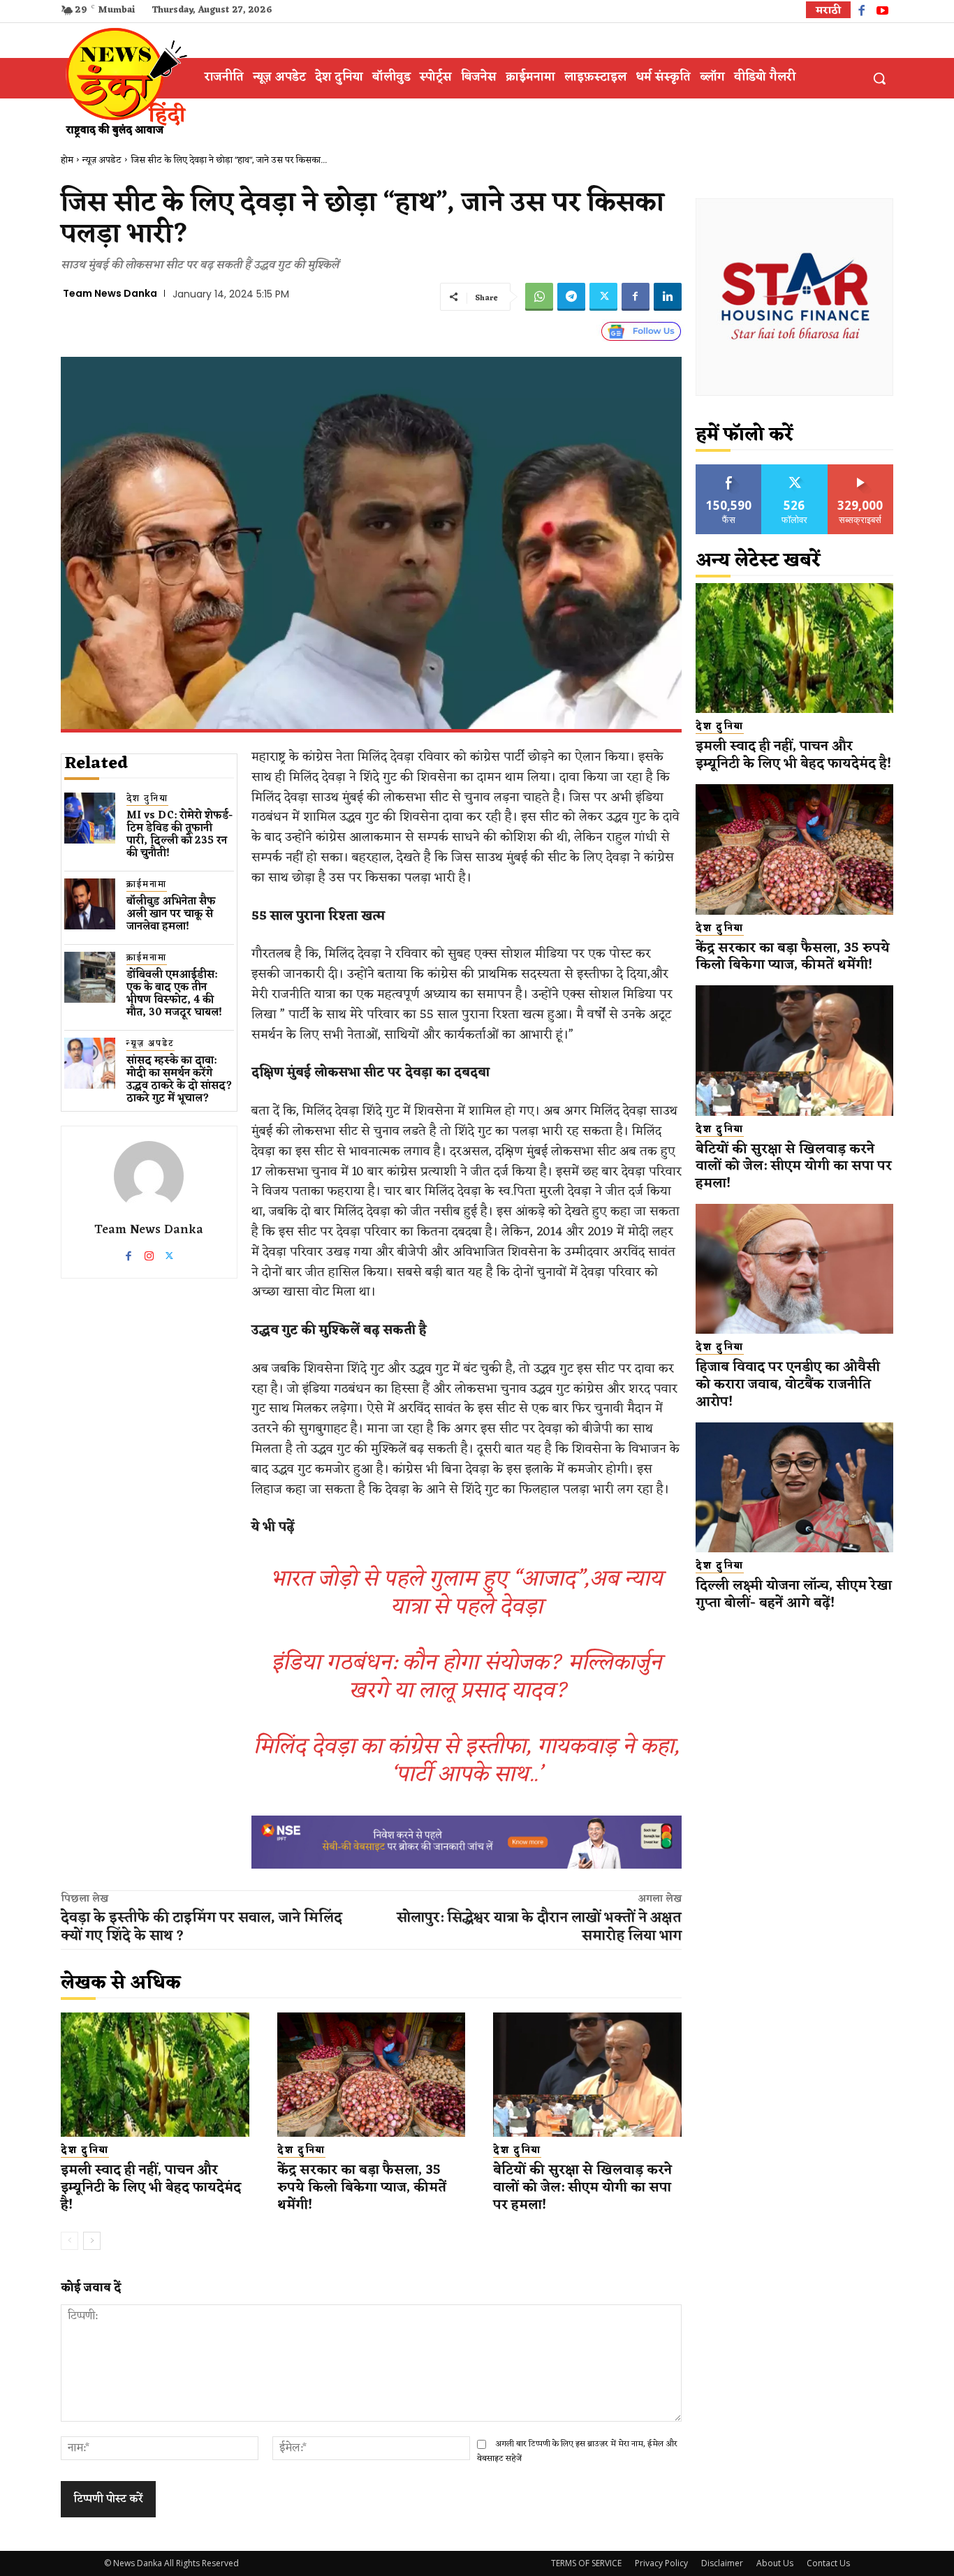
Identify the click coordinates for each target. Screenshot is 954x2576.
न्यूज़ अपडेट (102, 160)
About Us (775, 2563)
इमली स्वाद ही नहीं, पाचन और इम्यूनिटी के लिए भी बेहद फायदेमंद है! (151, 2187)
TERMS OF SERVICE (586, 2563)
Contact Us (828, 2563)
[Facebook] (861, 12)
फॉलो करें (794, 470)
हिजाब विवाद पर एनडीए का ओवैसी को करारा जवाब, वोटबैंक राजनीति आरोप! (788, 1384)
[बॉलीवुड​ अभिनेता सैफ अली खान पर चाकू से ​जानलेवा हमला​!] (90, 904)
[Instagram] (149, 1253)
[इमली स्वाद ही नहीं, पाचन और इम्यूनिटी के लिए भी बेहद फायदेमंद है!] (155, 2075)
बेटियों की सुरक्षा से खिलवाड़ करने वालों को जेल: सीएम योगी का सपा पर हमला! (582, 2187)
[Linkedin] (668, 297)
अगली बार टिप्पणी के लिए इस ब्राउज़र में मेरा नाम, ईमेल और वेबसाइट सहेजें (577, 2451)
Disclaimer (722, 2563)
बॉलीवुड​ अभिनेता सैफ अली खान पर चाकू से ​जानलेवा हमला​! (171, 914)
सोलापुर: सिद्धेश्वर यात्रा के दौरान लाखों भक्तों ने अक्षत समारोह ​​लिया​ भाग (539, 1927)
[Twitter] (603, 297)
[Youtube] (882, 12)
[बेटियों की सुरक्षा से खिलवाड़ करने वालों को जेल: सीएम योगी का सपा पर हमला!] (587, 2075)
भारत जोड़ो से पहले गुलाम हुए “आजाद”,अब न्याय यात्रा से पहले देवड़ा (467, 1593)
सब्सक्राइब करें (860, 470)
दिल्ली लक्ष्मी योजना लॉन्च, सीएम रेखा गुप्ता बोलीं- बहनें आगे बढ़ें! (794, 1595)
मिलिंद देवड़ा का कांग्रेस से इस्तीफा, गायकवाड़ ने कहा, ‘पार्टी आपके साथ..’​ (467, 1761)
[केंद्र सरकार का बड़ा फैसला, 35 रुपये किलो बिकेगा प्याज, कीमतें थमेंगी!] (372, 2075)
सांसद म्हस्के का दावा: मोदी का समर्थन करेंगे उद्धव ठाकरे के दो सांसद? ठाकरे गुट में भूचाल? (179, 1080)
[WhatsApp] (539, 297)
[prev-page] (69, 2241)
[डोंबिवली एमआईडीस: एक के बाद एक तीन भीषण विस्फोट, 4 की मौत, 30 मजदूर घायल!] (90, 977)
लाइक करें (729, 470)
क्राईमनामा (147, 885)
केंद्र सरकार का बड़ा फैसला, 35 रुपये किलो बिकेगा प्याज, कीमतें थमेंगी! (362, 2187)
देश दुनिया (147, 799)
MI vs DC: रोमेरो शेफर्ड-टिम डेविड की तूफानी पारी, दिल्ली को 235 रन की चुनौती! (179, 835)
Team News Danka (110, 293)
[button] (879, 78)
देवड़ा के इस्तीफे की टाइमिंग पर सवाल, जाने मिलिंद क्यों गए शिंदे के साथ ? (201, 1927)
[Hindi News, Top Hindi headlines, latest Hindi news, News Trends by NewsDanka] (124, 82)
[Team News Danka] (149, 1176)
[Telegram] (571, 297)
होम (67, 160)
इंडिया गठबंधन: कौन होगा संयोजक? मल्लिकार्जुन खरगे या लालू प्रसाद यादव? (467, 1677)
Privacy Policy (661, 2563)
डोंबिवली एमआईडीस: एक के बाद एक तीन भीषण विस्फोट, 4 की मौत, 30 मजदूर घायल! (174, 994)
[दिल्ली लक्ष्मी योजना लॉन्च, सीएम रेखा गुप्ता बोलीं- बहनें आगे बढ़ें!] (794, 1488)
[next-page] (92, 2241)
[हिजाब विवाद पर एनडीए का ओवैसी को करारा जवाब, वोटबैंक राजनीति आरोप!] (794, 1269)
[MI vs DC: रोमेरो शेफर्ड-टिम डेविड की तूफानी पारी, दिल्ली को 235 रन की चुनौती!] (90, 818)
